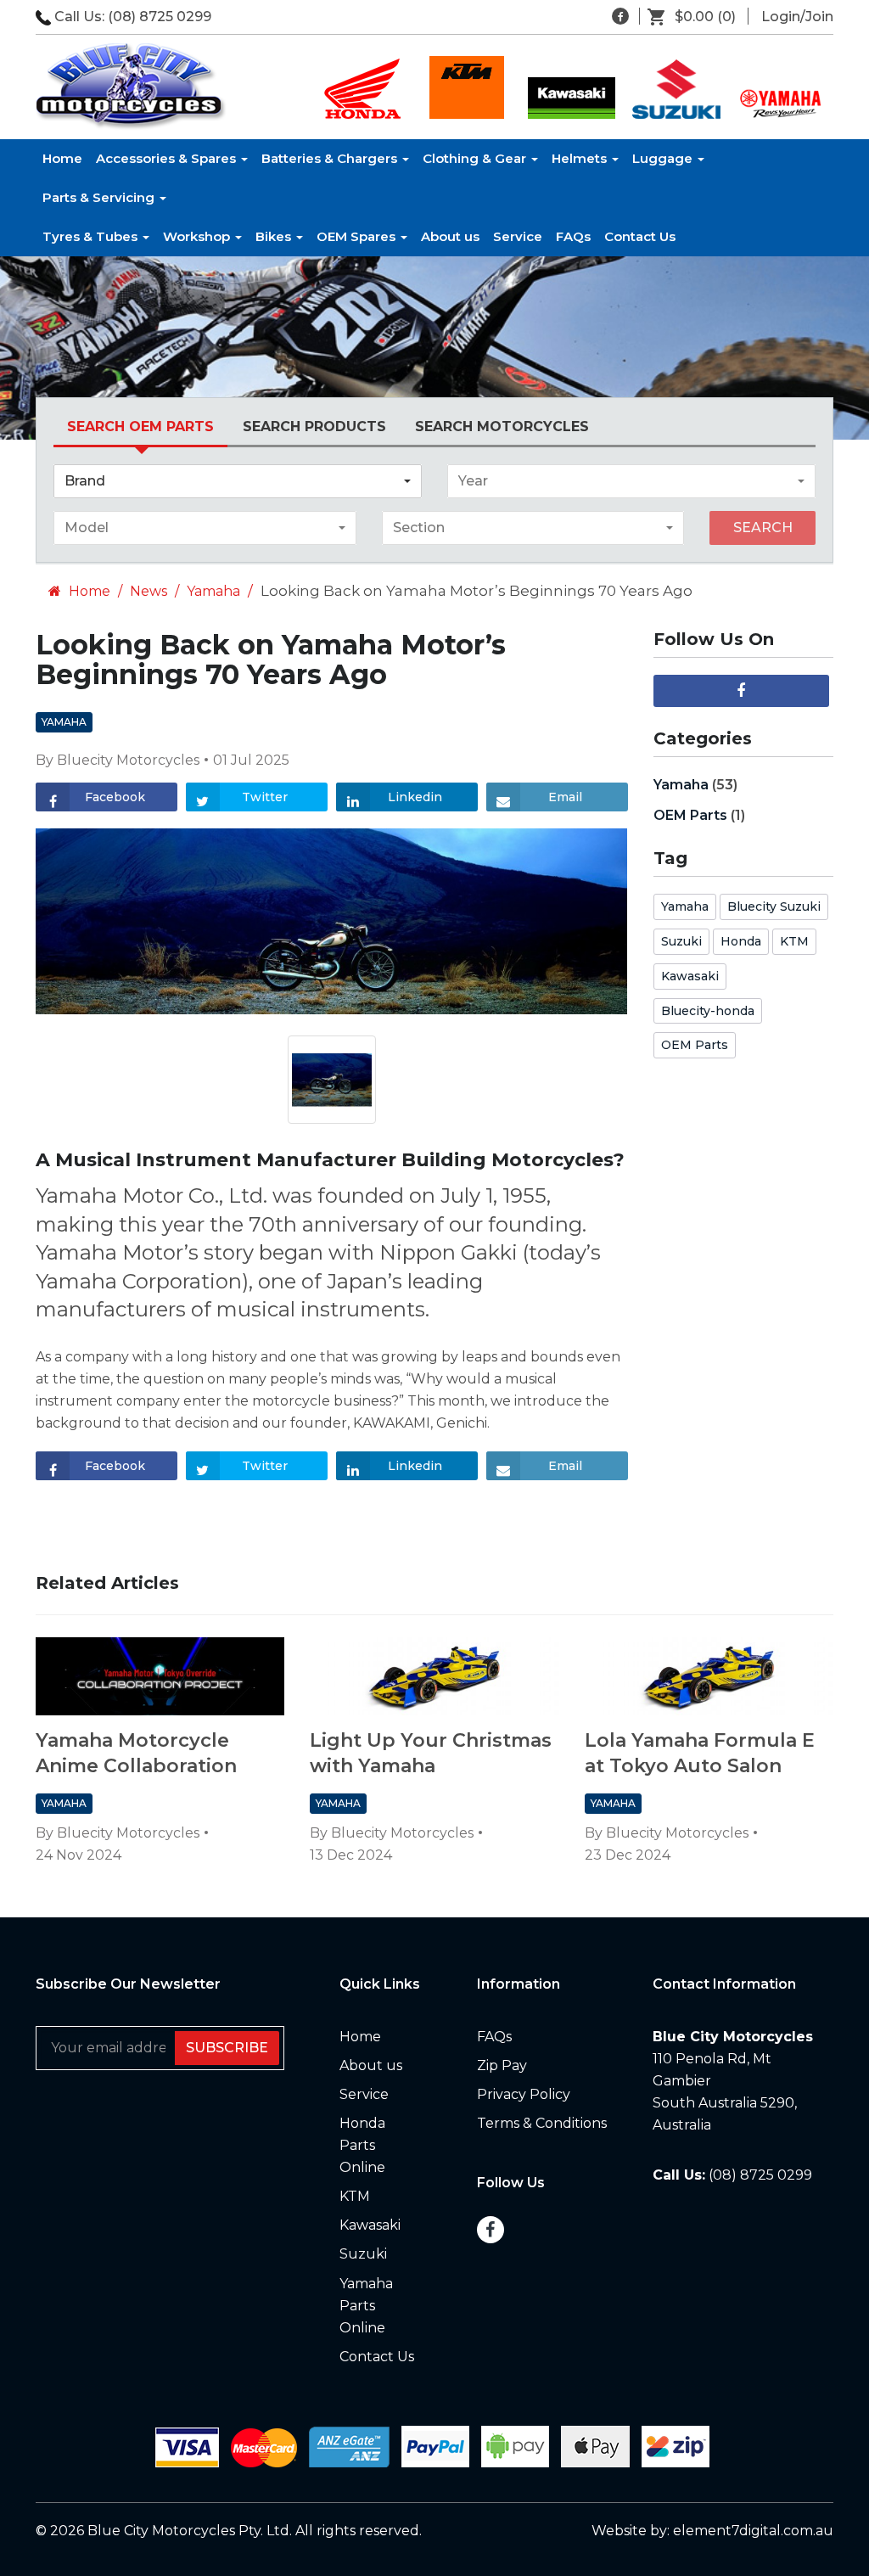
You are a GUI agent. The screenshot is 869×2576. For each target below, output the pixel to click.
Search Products (314, 427)
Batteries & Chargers (331, 158)
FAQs (573, 236)
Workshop (198, 236)
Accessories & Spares (168, 158)
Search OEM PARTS (140, 427)
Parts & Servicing (100, 197)
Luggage (664, 158)
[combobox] (238, 481)
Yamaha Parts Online (366, 2306)
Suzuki (681, 941)
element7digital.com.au (753, 2531)
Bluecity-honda (708, 1011)
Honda (741, 941)
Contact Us (640, 236)
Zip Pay (502, 2065)
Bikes (275, 236)
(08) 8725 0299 (160, 17)
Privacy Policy (524, 2094)
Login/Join (797, 17)
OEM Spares (358, 236)
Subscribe (227, 2048)
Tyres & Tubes (92, 236)
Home (62, 158)
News (149, 591)
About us (450, 236)
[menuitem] (698, 17)
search (763, 528)
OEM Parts (690, 815)
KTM (794, 941)
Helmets (581, 158)
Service (518, 236)
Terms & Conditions (542, 2123)
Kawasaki (690, 976)
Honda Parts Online (362, 2145)
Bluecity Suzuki (774, 906)
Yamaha (213, 591)
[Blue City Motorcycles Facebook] (620, 16)
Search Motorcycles (502, 427)
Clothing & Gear (476, 158)
